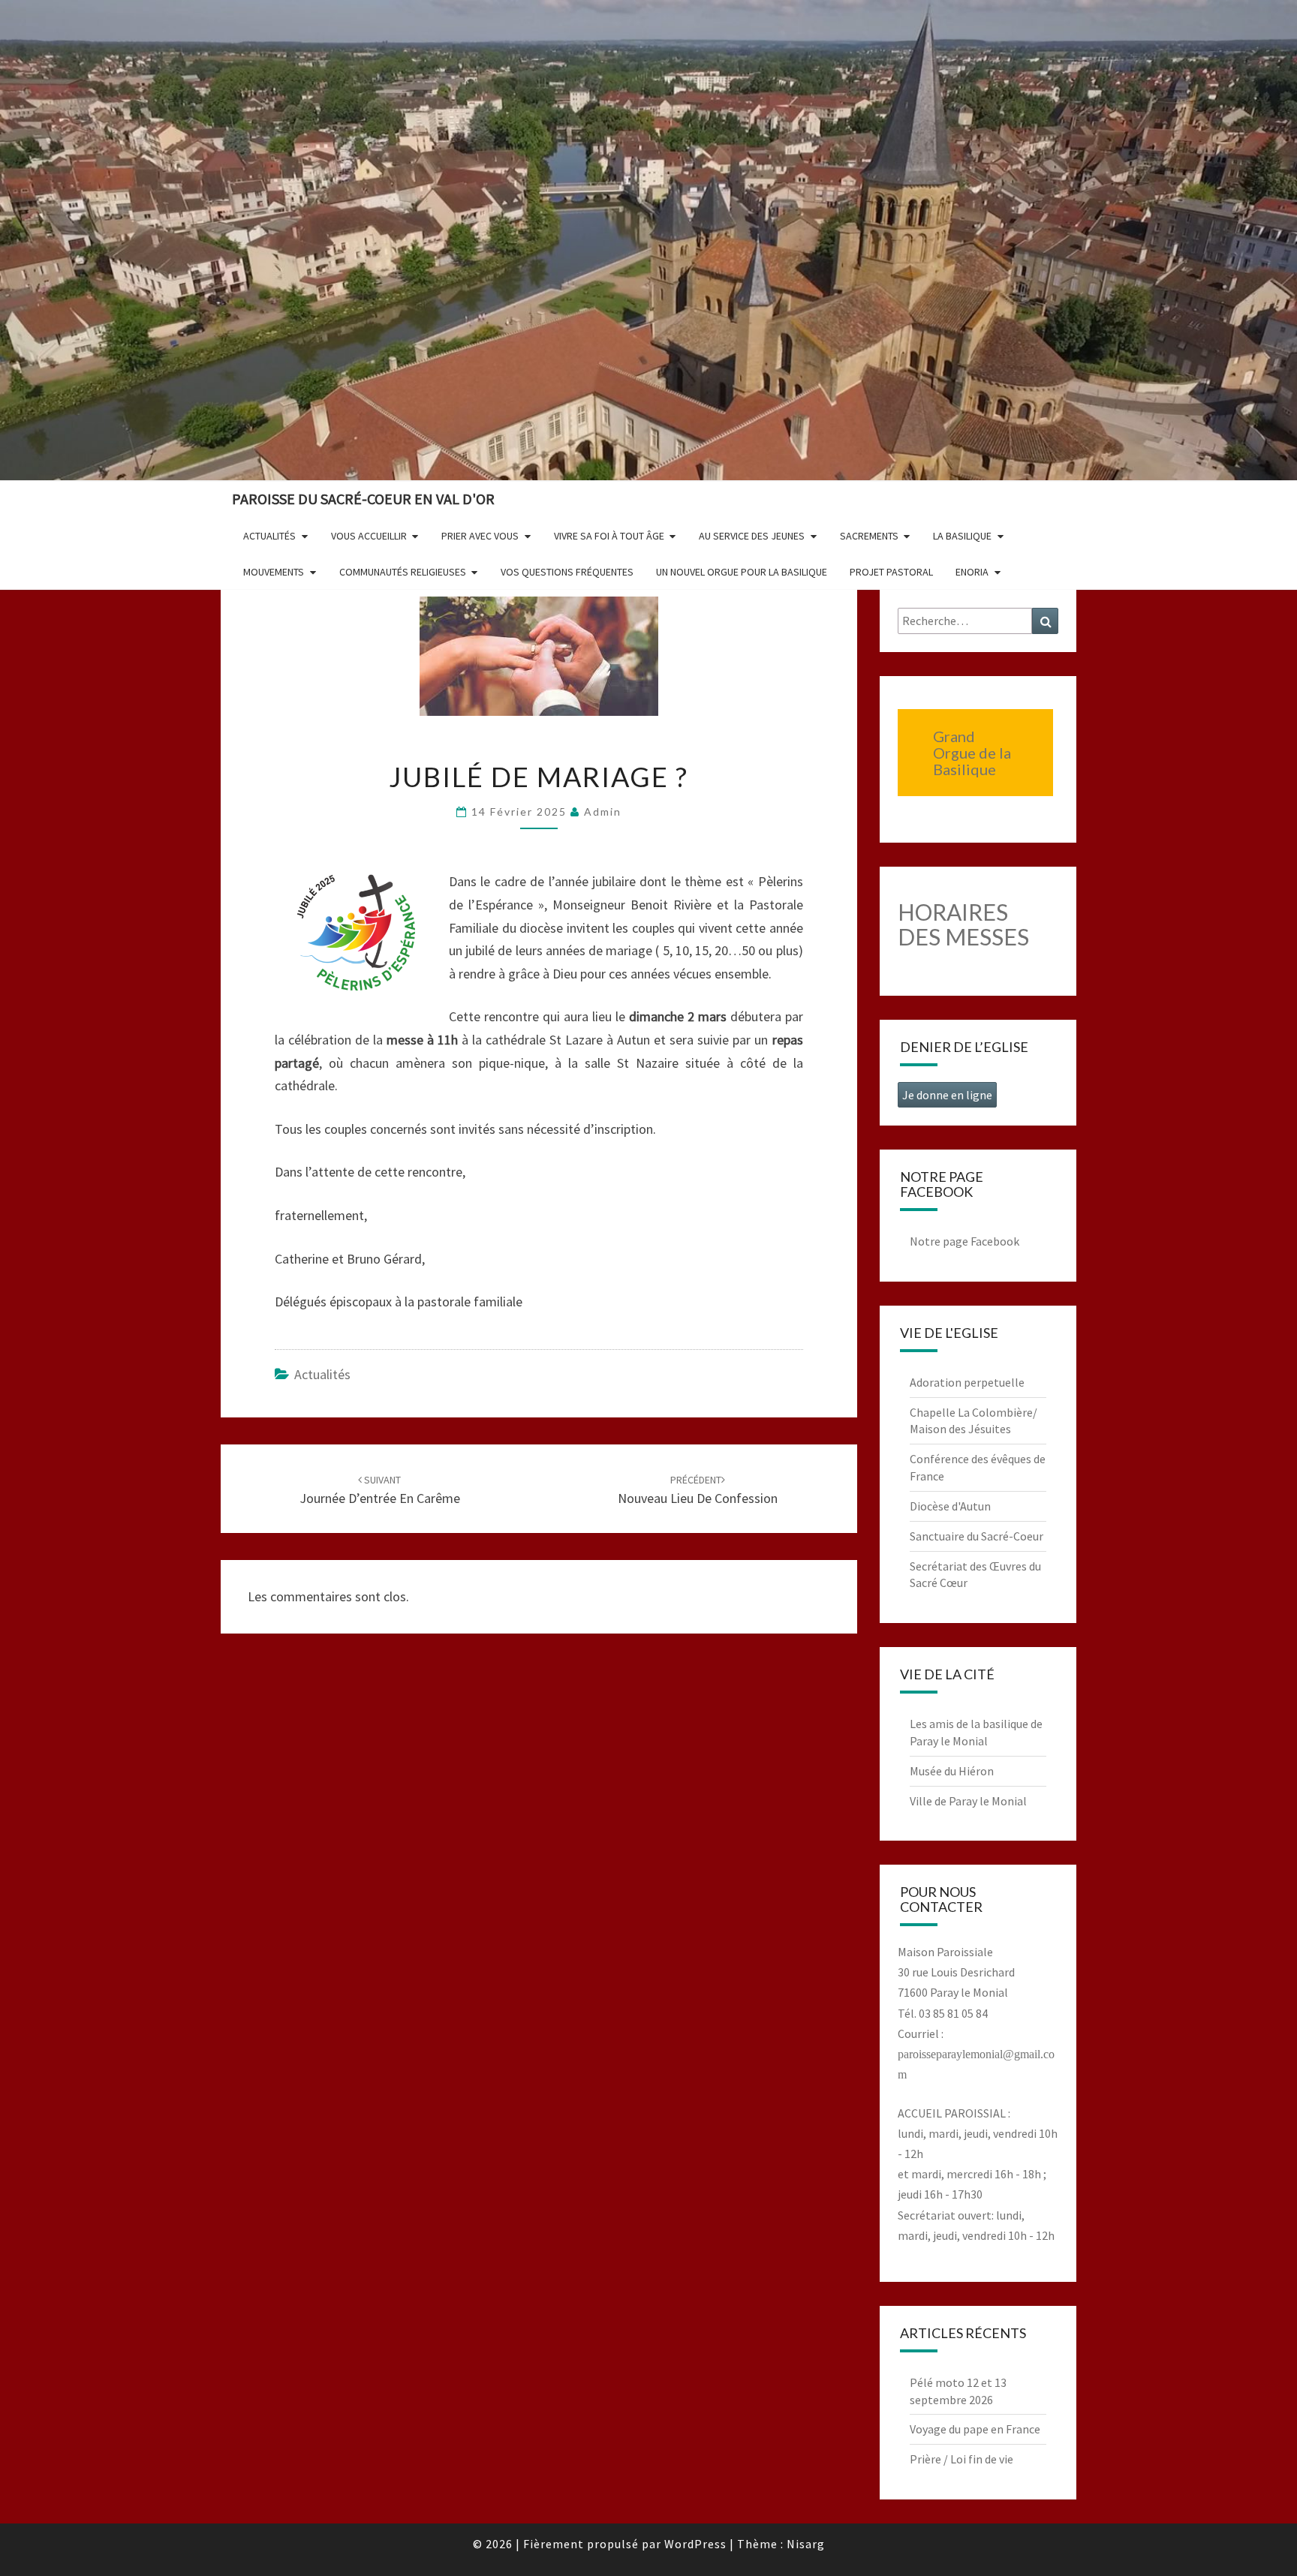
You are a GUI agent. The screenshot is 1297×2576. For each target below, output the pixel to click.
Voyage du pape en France (975, 2429)
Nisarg (806, 2544)
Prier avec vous (480, 536)
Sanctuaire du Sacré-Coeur (977, 1536)
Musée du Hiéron (952, 1771)
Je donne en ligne (947, 1095)
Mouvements (274, 572)
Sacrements (869, 536)
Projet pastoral (891, 572)
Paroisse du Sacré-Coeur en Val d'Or (363, 499)
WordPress (695, 2544)
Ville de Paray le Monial (968, 1801)
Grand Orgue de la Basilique (972, 753)
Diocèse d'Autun (950, 1506)
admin (603, 812)
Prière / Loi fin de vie (961, 2459)
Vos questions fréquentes (567, 572)
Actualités (269, 536)
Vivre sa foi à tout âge (609, 536)
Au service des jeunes (752, 536)
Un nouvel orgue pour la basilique (742, 572)
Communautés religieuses (403, 572)
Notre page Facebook (964, 1241)
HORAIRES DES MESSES (963, 924)
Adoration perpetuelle (967, 1382)
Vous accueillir (369, 536)
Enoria (972, 572)
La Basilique (962, 536)
